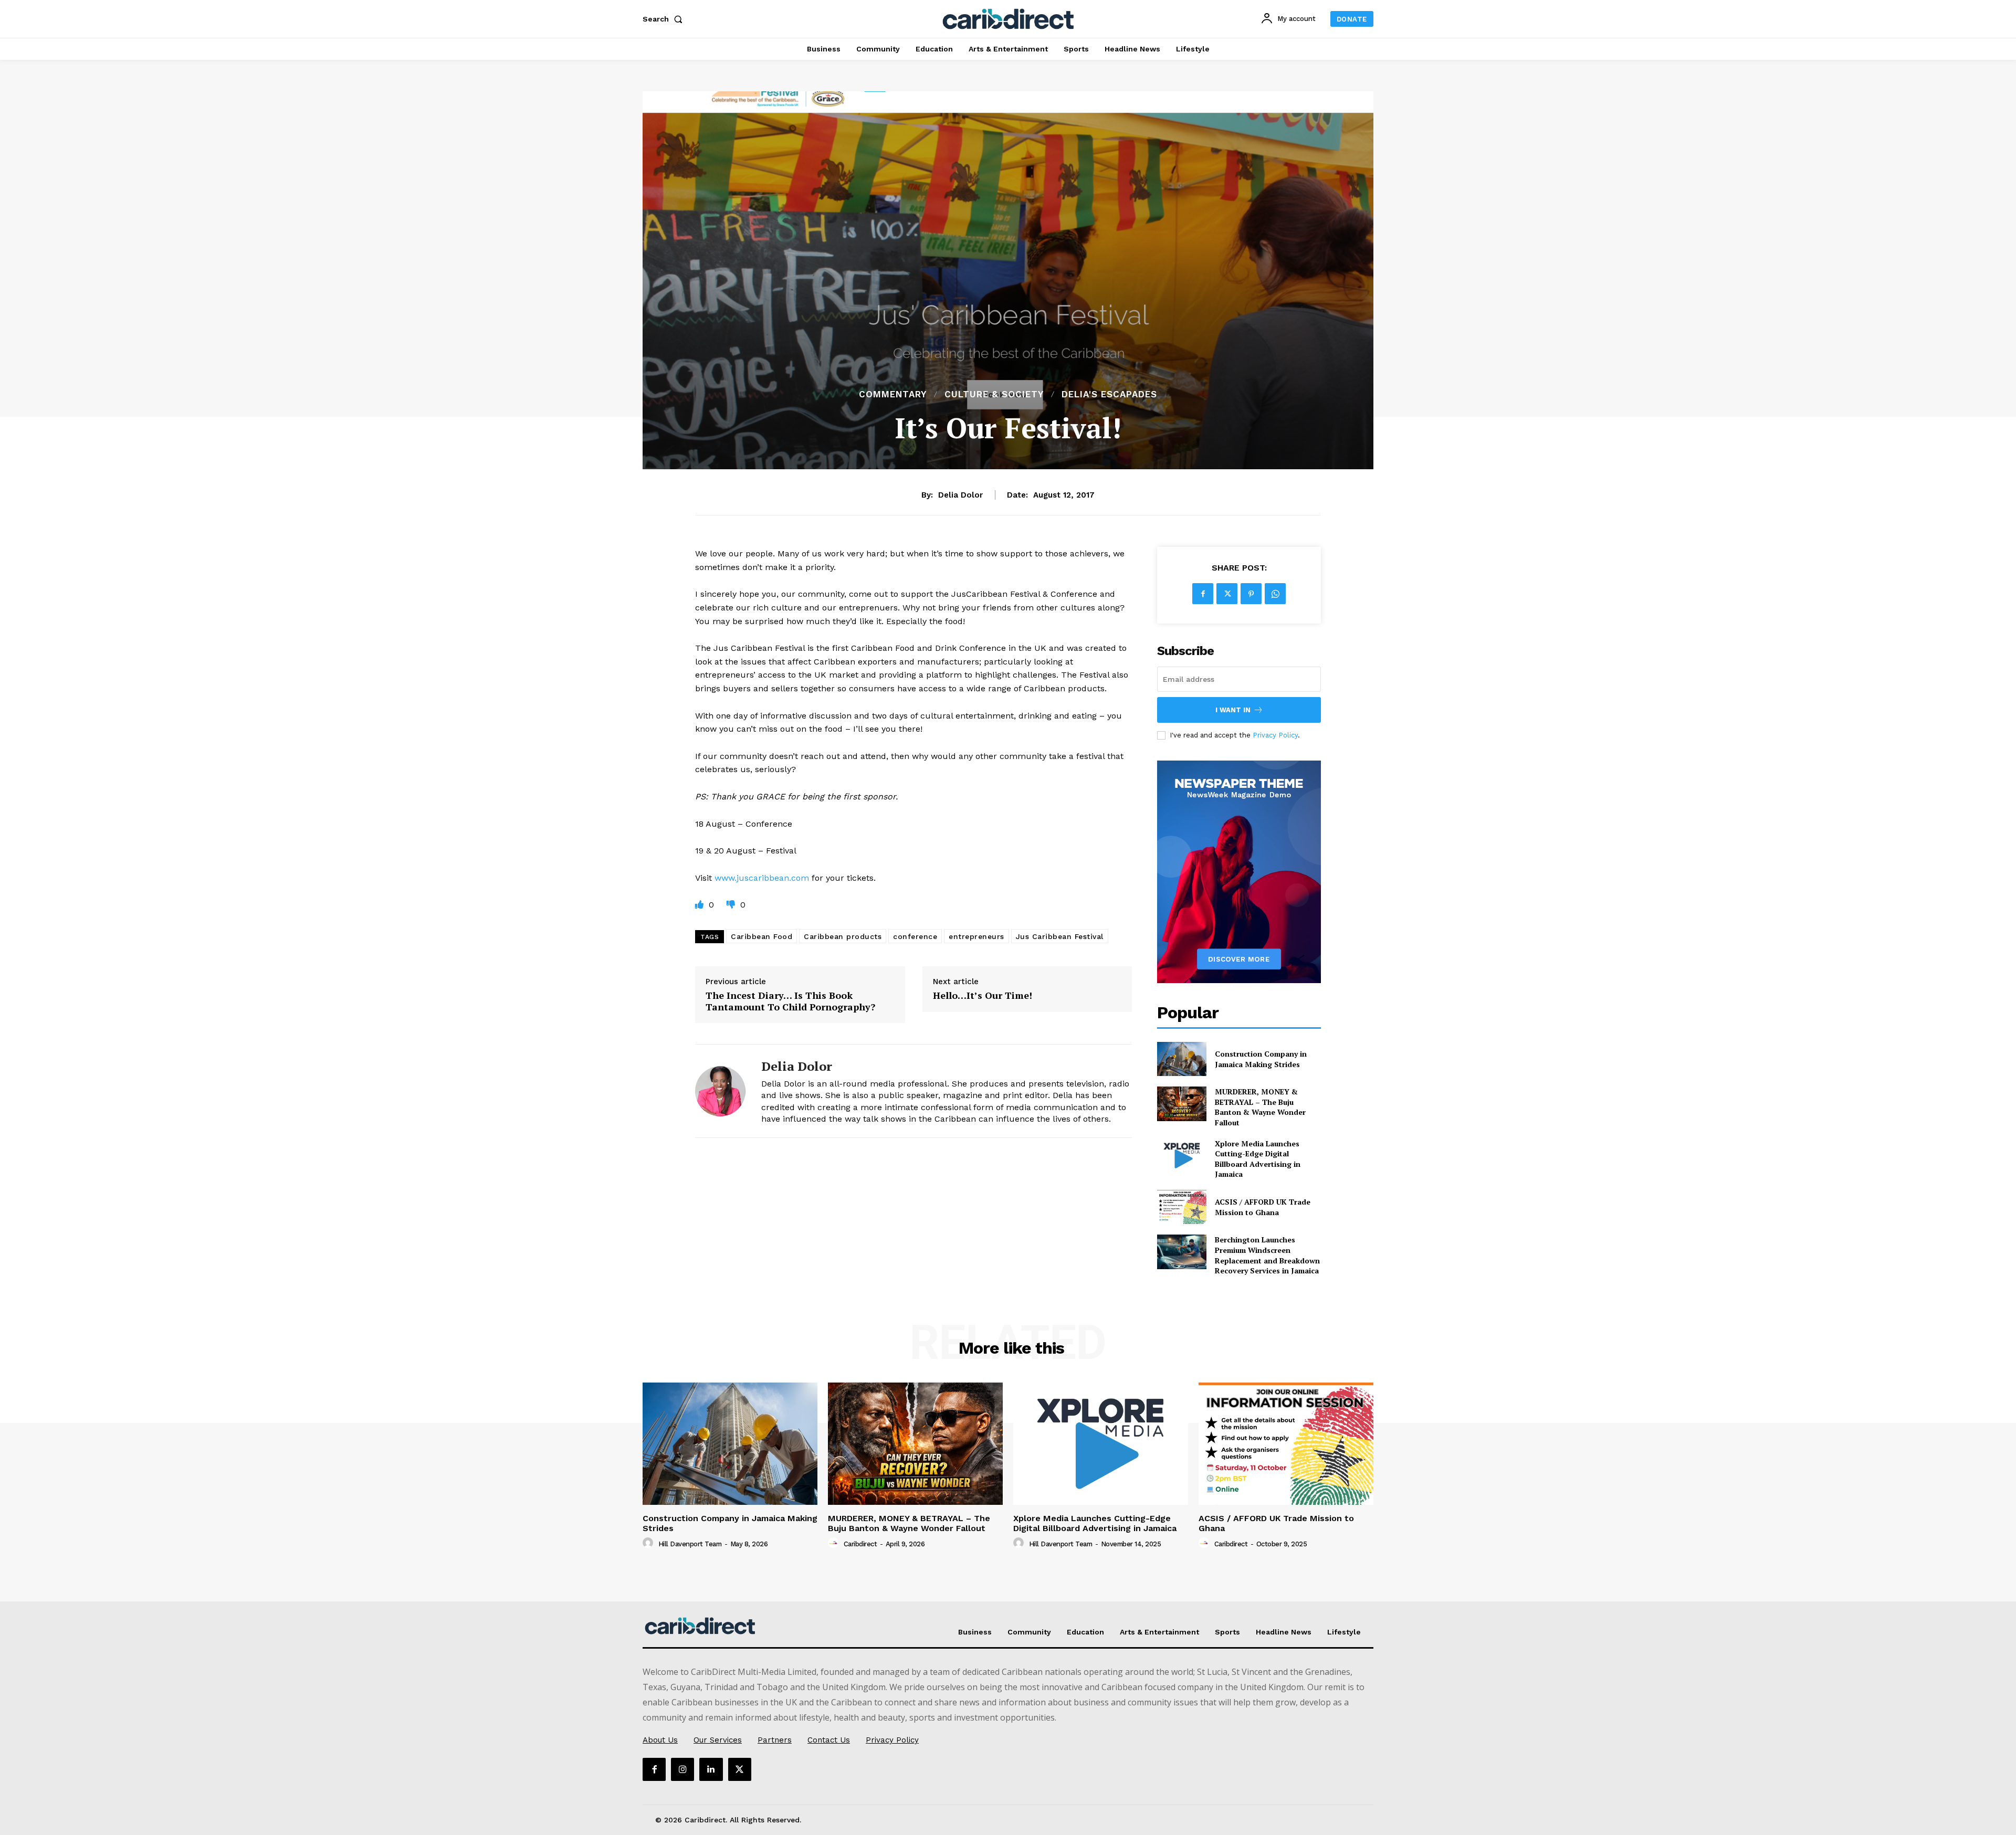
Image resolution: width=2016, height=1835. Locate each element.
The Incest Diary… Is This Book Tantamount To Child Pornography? (790, 1001)
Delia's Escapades (1109, 394)
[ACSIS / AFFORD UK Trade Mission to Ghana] (1182, 1207)
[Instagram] (682, 1769)
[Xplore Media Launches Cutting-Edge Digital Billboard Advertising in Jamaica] (1182, 1156)
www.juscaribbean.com (762, 878)
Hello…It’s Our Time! (983, 996)
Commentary (893, 394)
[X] (1227, 594)
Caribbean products (843, 936)
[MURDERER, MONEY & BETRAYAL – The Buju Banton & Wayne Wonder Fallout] (1182, 1104)
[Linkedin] (711, 1769)
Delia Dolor (960, 495)
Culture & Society (994, 394)
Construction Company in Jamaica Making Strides (1261, 1059)
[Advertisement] (1008, 309)
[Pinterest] (1251, 594)
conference (915, 936)
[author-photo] (649, 1543)
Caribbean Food (762, 936)
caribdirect (860, 1544)
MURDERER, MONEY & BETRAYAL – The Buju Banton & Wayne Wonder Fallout (1260, 1107)
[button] (665, 19)
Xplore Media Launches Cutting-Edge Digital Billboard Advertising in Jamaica (1258, 1159)
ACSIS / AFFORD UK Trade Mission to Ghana (1263, 1207)
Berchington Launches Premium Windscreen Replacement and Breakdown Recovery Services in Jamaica (1267, 1255)
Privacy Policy (1275, 735)
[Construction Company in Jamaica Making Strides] (1182, 1059)
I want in (1233, 710)
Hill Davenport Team (690, 1544)
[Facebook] (1203, 594)
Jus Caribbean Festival (1060, 936)
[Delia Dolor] (720, 1091)
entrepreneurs (976, 936)
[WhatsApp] (1275, 594)
